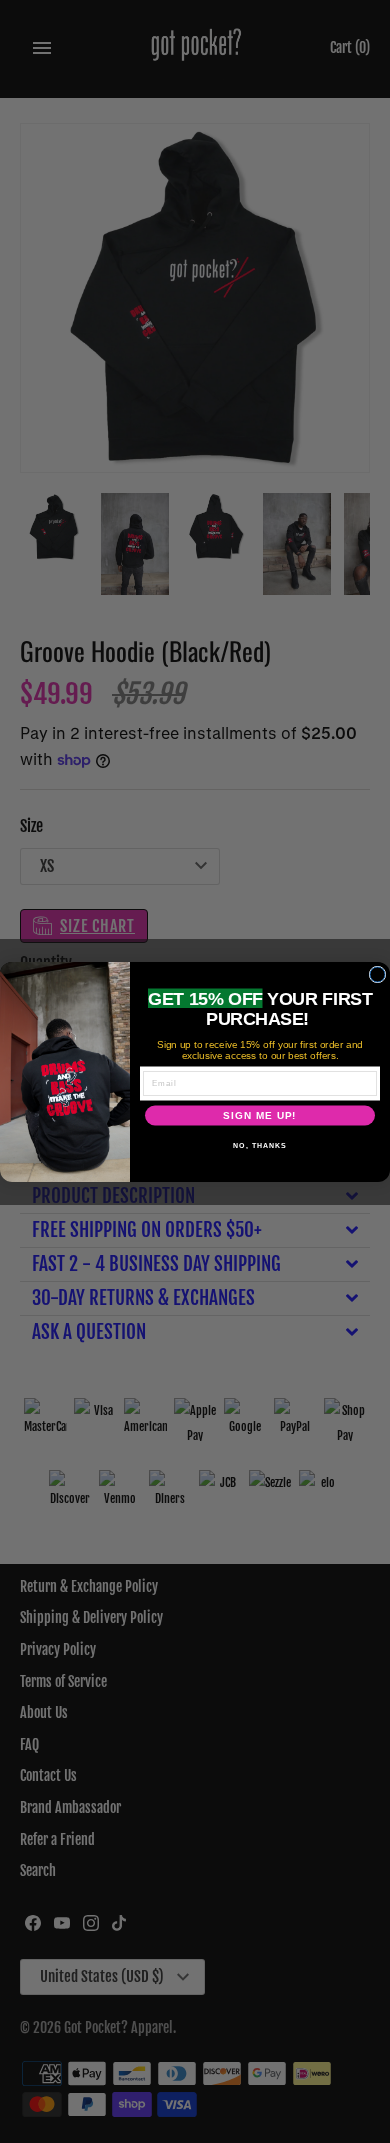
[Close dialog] (377, 974)
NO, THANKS (260, 1145)
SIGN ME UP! (260, 1115)
